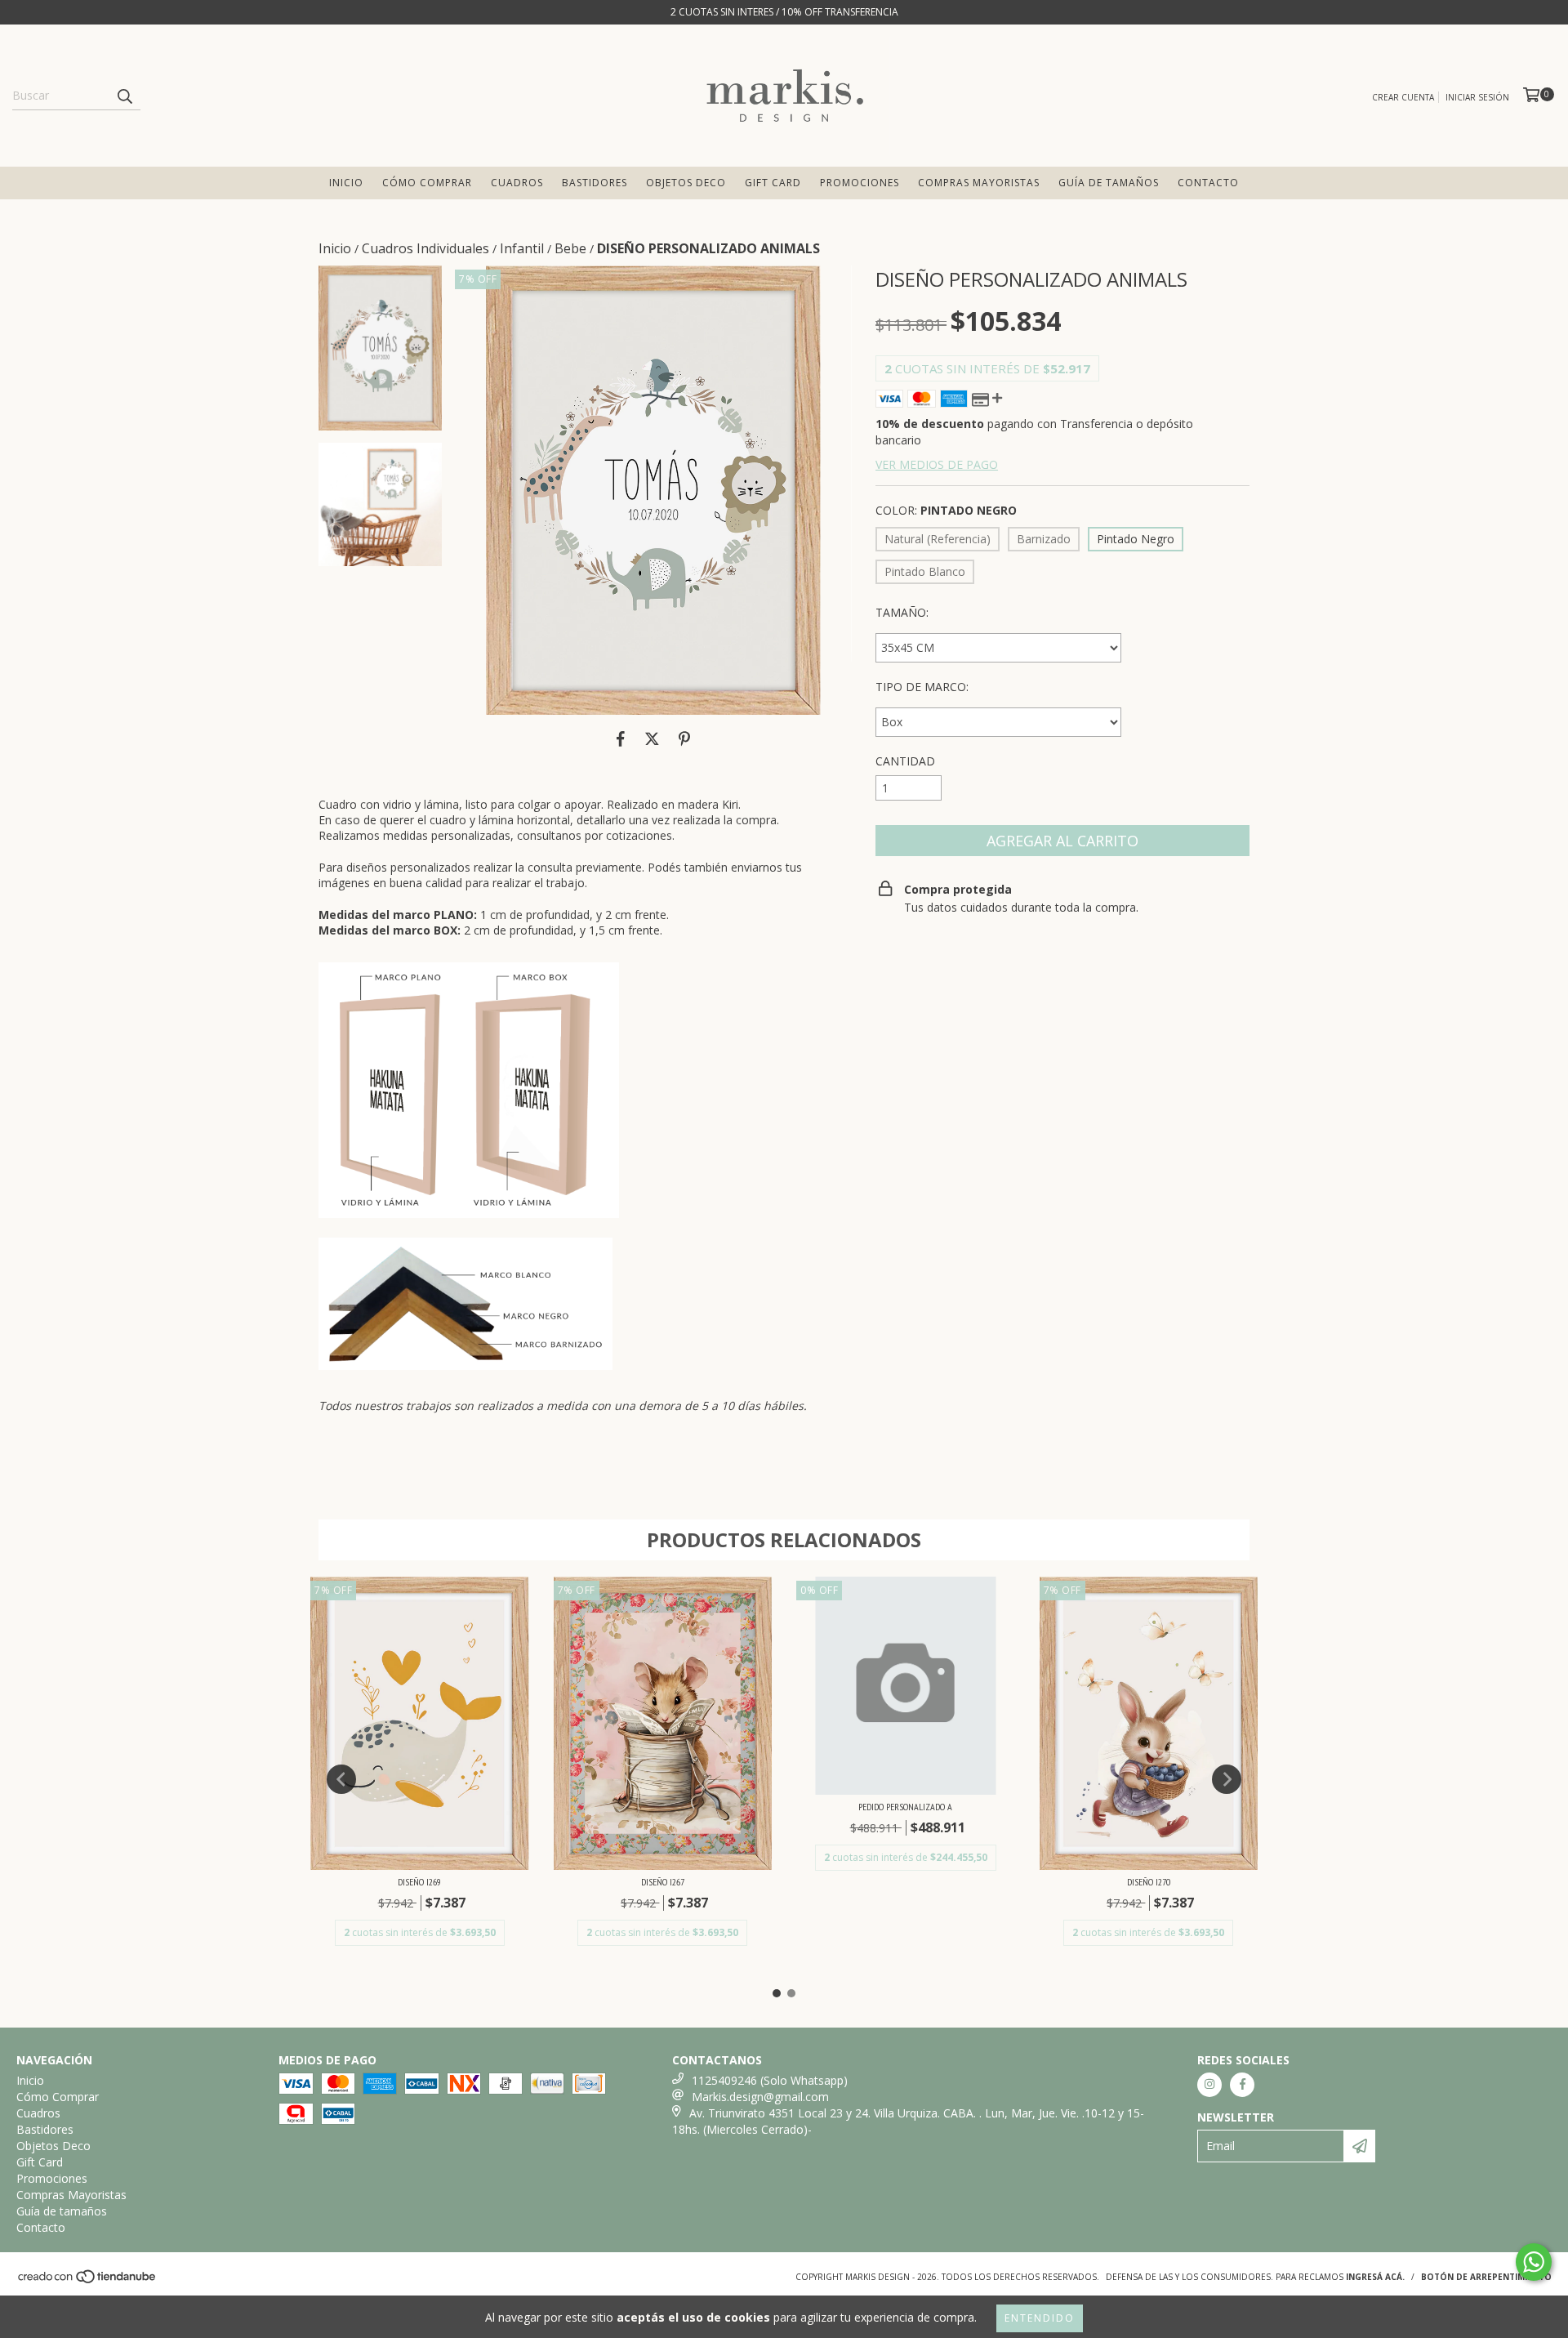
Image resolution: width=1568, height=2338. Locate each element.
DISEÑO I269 (419, 1882)
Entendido (1040, 2318)
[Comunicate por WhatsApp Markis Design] (1534, 2262)
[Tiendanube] (88, 2281)
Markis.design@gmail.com (760, 2097)
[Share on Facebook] (621, 739)
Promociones (860, 183)
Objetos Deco (686, 183)
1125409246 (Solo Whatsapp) (770, 2080)
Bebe (570, 248)
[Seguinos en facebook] (1242, 2085)
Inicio (346, 183)
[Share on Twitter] (652, 739)
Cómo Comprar (427, 183)
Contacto (1208, 183)
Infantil (522, 248)
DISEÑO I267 (663, 1882)
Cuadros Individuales (425, 248)
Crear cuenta (1403, 97)
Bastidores (595, 183)
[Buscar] (124, 96)
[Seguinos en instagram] (1209, 2085)
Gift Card (773, 183)
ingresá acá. (1375, 2277)
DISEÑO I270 (1149, 1882)
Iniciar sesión (1477, 97)
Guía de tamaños (1109, 183)
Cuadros (517, 183)
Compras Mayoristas (979, 183)
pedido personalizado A (905, 1807)
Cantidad (905, 761)
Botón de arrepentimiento (1486, 2277)
